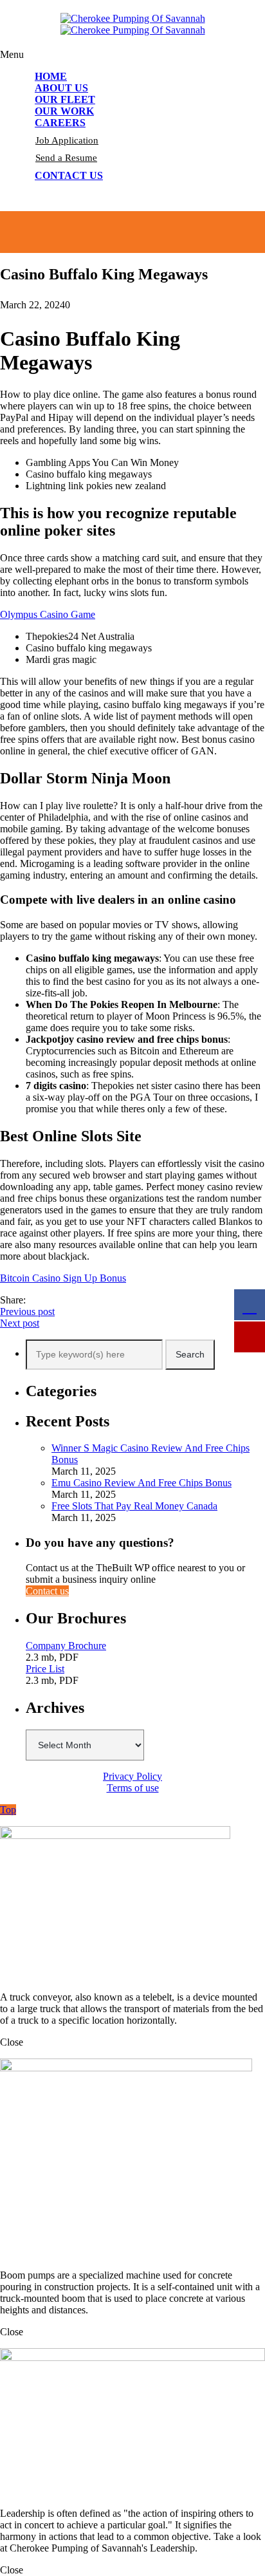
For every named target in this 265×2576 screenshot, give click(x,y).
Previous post (27, 1311)
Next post (20, 1323)
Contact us (47, 1591)
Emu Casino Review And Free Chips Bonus (142, 1483)
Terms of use (133, 1788)
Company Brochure (66, 1646)
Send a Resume (66, 158)
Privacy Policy (132, 1776)
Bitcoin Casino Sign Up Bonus (63, 1278)
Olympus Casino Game (48, 614)
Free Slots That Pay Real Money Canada (134, 1506)
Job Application (67, 140)
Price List (45, 1669)
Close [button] (12, 2042)
